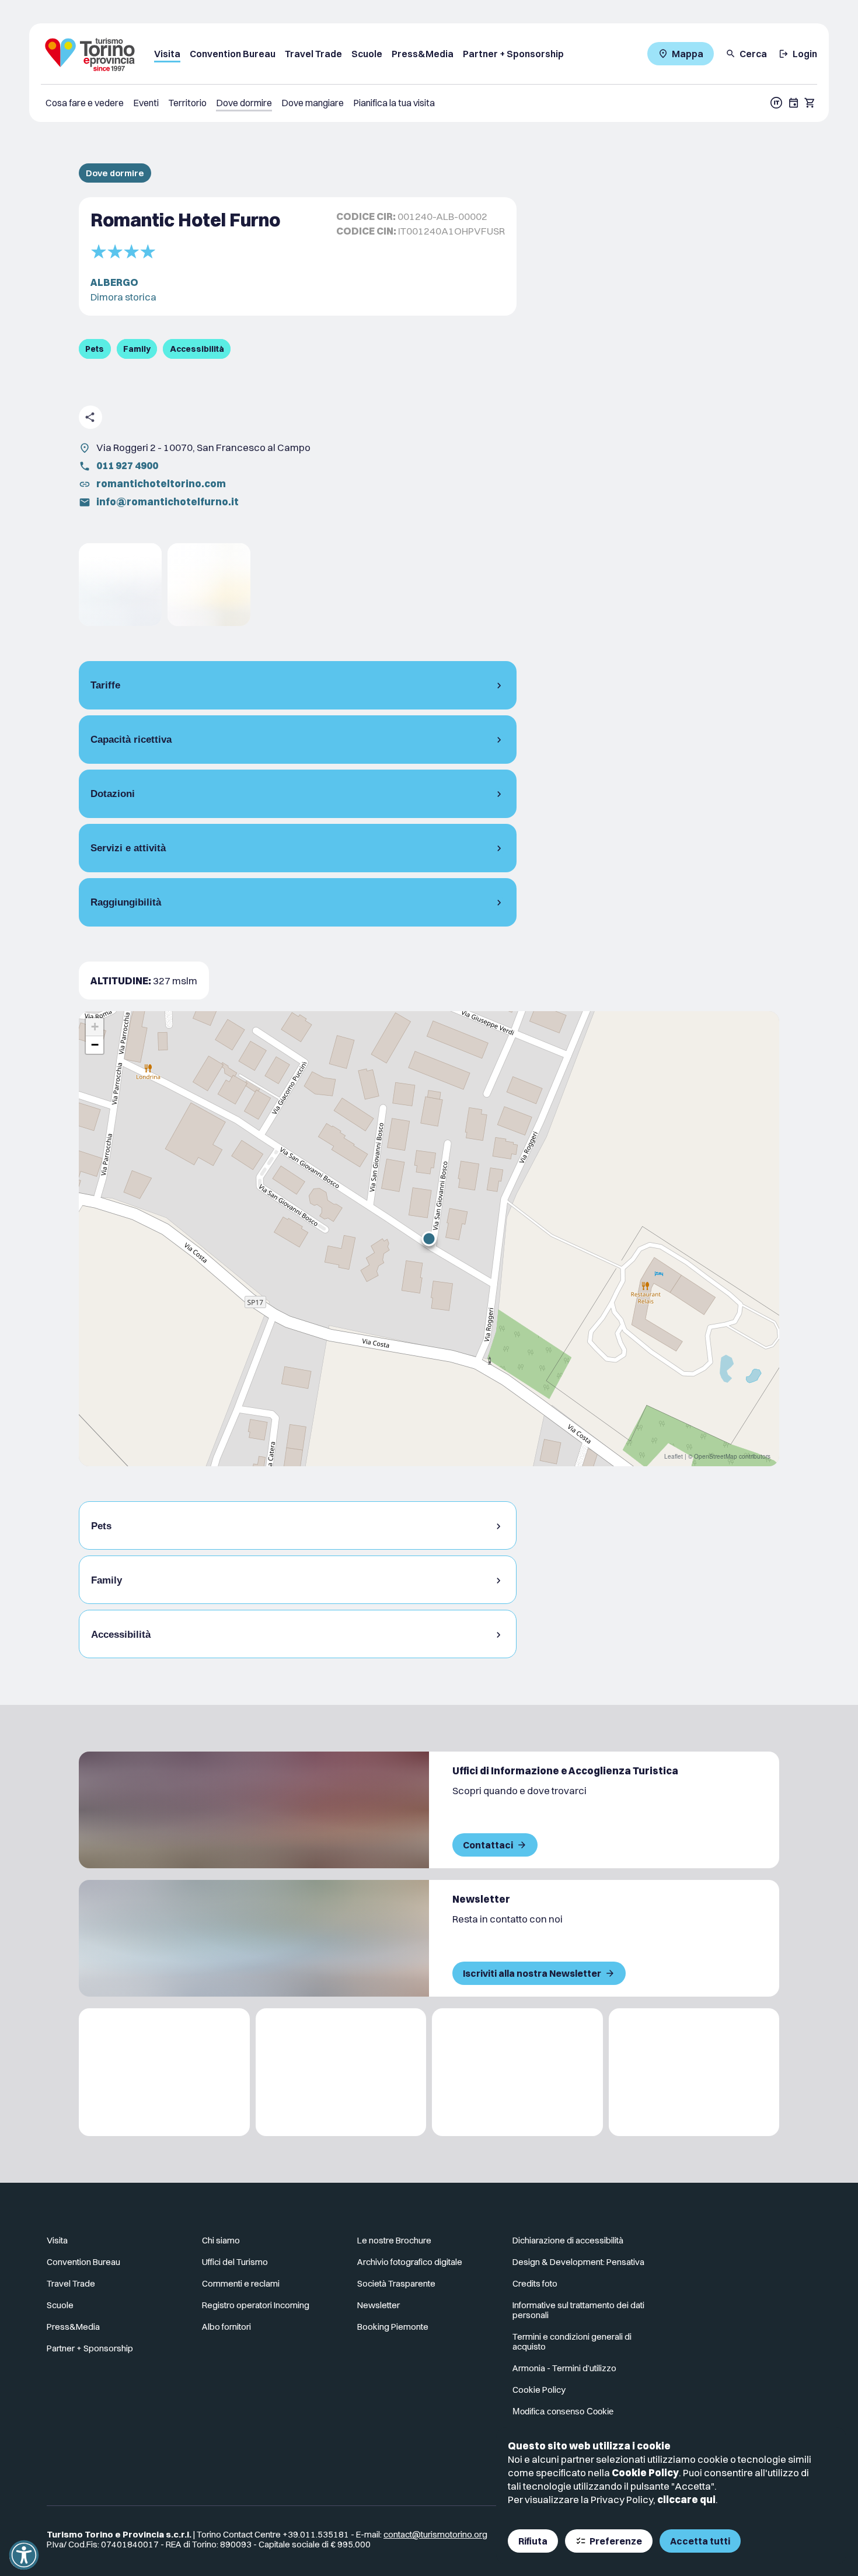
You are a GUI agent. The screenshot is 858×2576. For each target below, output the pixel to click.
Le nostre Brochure (394, 2240)
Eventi (146, 103)
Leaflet (674, 1456)
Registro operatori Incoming (256, 2305)
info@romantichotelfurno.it (168, 501)
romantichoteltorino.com (161, 483)
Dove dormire (244, 103)
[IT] (776, 103)
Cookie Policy (645, 2472)
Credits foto (535, 2283)
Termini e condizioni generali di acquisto (572, 2341)
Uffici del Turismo (235, 2262)
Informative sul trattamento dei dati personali (578, 2310)
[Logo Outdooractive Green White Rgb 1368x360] (694, 2072)
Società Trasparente (396, 2283)
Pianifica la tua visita (394, 103)
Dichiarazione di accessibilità (568, 2240)
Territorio (187, 103)
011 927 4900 (127, 465)
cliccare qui (686, 2499)
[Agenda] (794, 103)
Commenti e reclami (241, 2283)
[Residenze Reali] (517, 2072)
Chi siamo (221, 2240)
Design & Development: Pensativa (578, 2262)
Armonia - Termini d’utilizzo (564, 2368)
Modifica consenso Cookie (563, 2411)
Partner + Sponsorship (513, 54)
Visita (167, 54)
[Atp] (164, 2072)
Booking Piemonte (393, 2327)
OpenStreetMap (716, 1456)
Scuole (367, 54)
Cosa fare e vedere (85, 103)
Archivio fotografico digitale (410, 2262)
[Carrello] (810, 103)
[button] (429, 1239)
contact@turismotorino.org (435, 2534)
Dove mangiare (313, 103)
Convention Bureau (233, 54)
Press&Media (423, 54)
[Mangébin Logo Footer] (341, 2072)
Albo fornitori (226, 2327)
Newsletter (379, 2305)
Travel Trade (313, 54)
